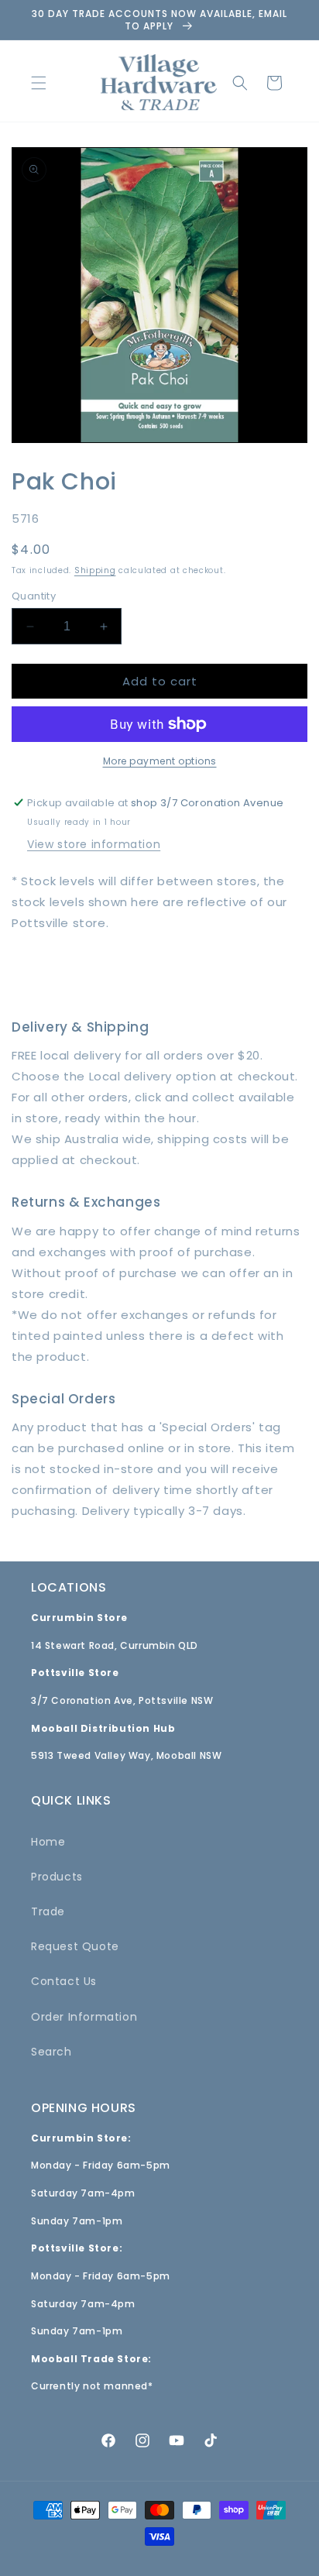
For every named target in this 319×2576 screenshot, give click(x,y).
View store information (94, 844)
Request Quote (75, 1946)
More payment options (160, 761)
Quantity (34, 596)
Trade (48, 1911)
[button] (39, 83)
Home (48, 1842)
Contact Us (64, 1981)
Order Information (84, 2017)
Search (51, 2052)
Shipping (95, 570)
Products (57, 1877)
